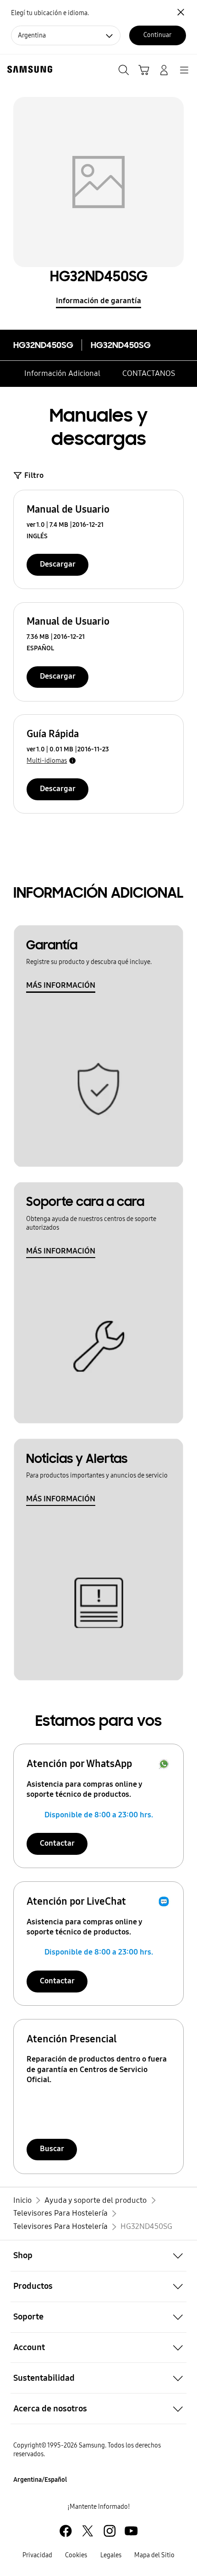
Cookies (76, 2555)
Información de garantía (98, 301)
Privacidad (37, 2555)
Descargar (58, 564)
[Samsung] (28, 69)
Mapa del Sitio (154, 2555)
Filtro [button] (34, 475)
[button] (98, 2256)
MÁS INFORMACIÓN (61, 985)
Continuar (157, 35)
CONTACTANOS (149, 373)
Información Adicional (62, 373)
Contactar (57, 1843)
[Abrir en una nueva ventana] (66, 2531)
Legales (111, 2555)
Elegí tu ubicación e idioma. (50, 13)
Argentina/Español (40, 2480)
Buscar (52, 2149)
